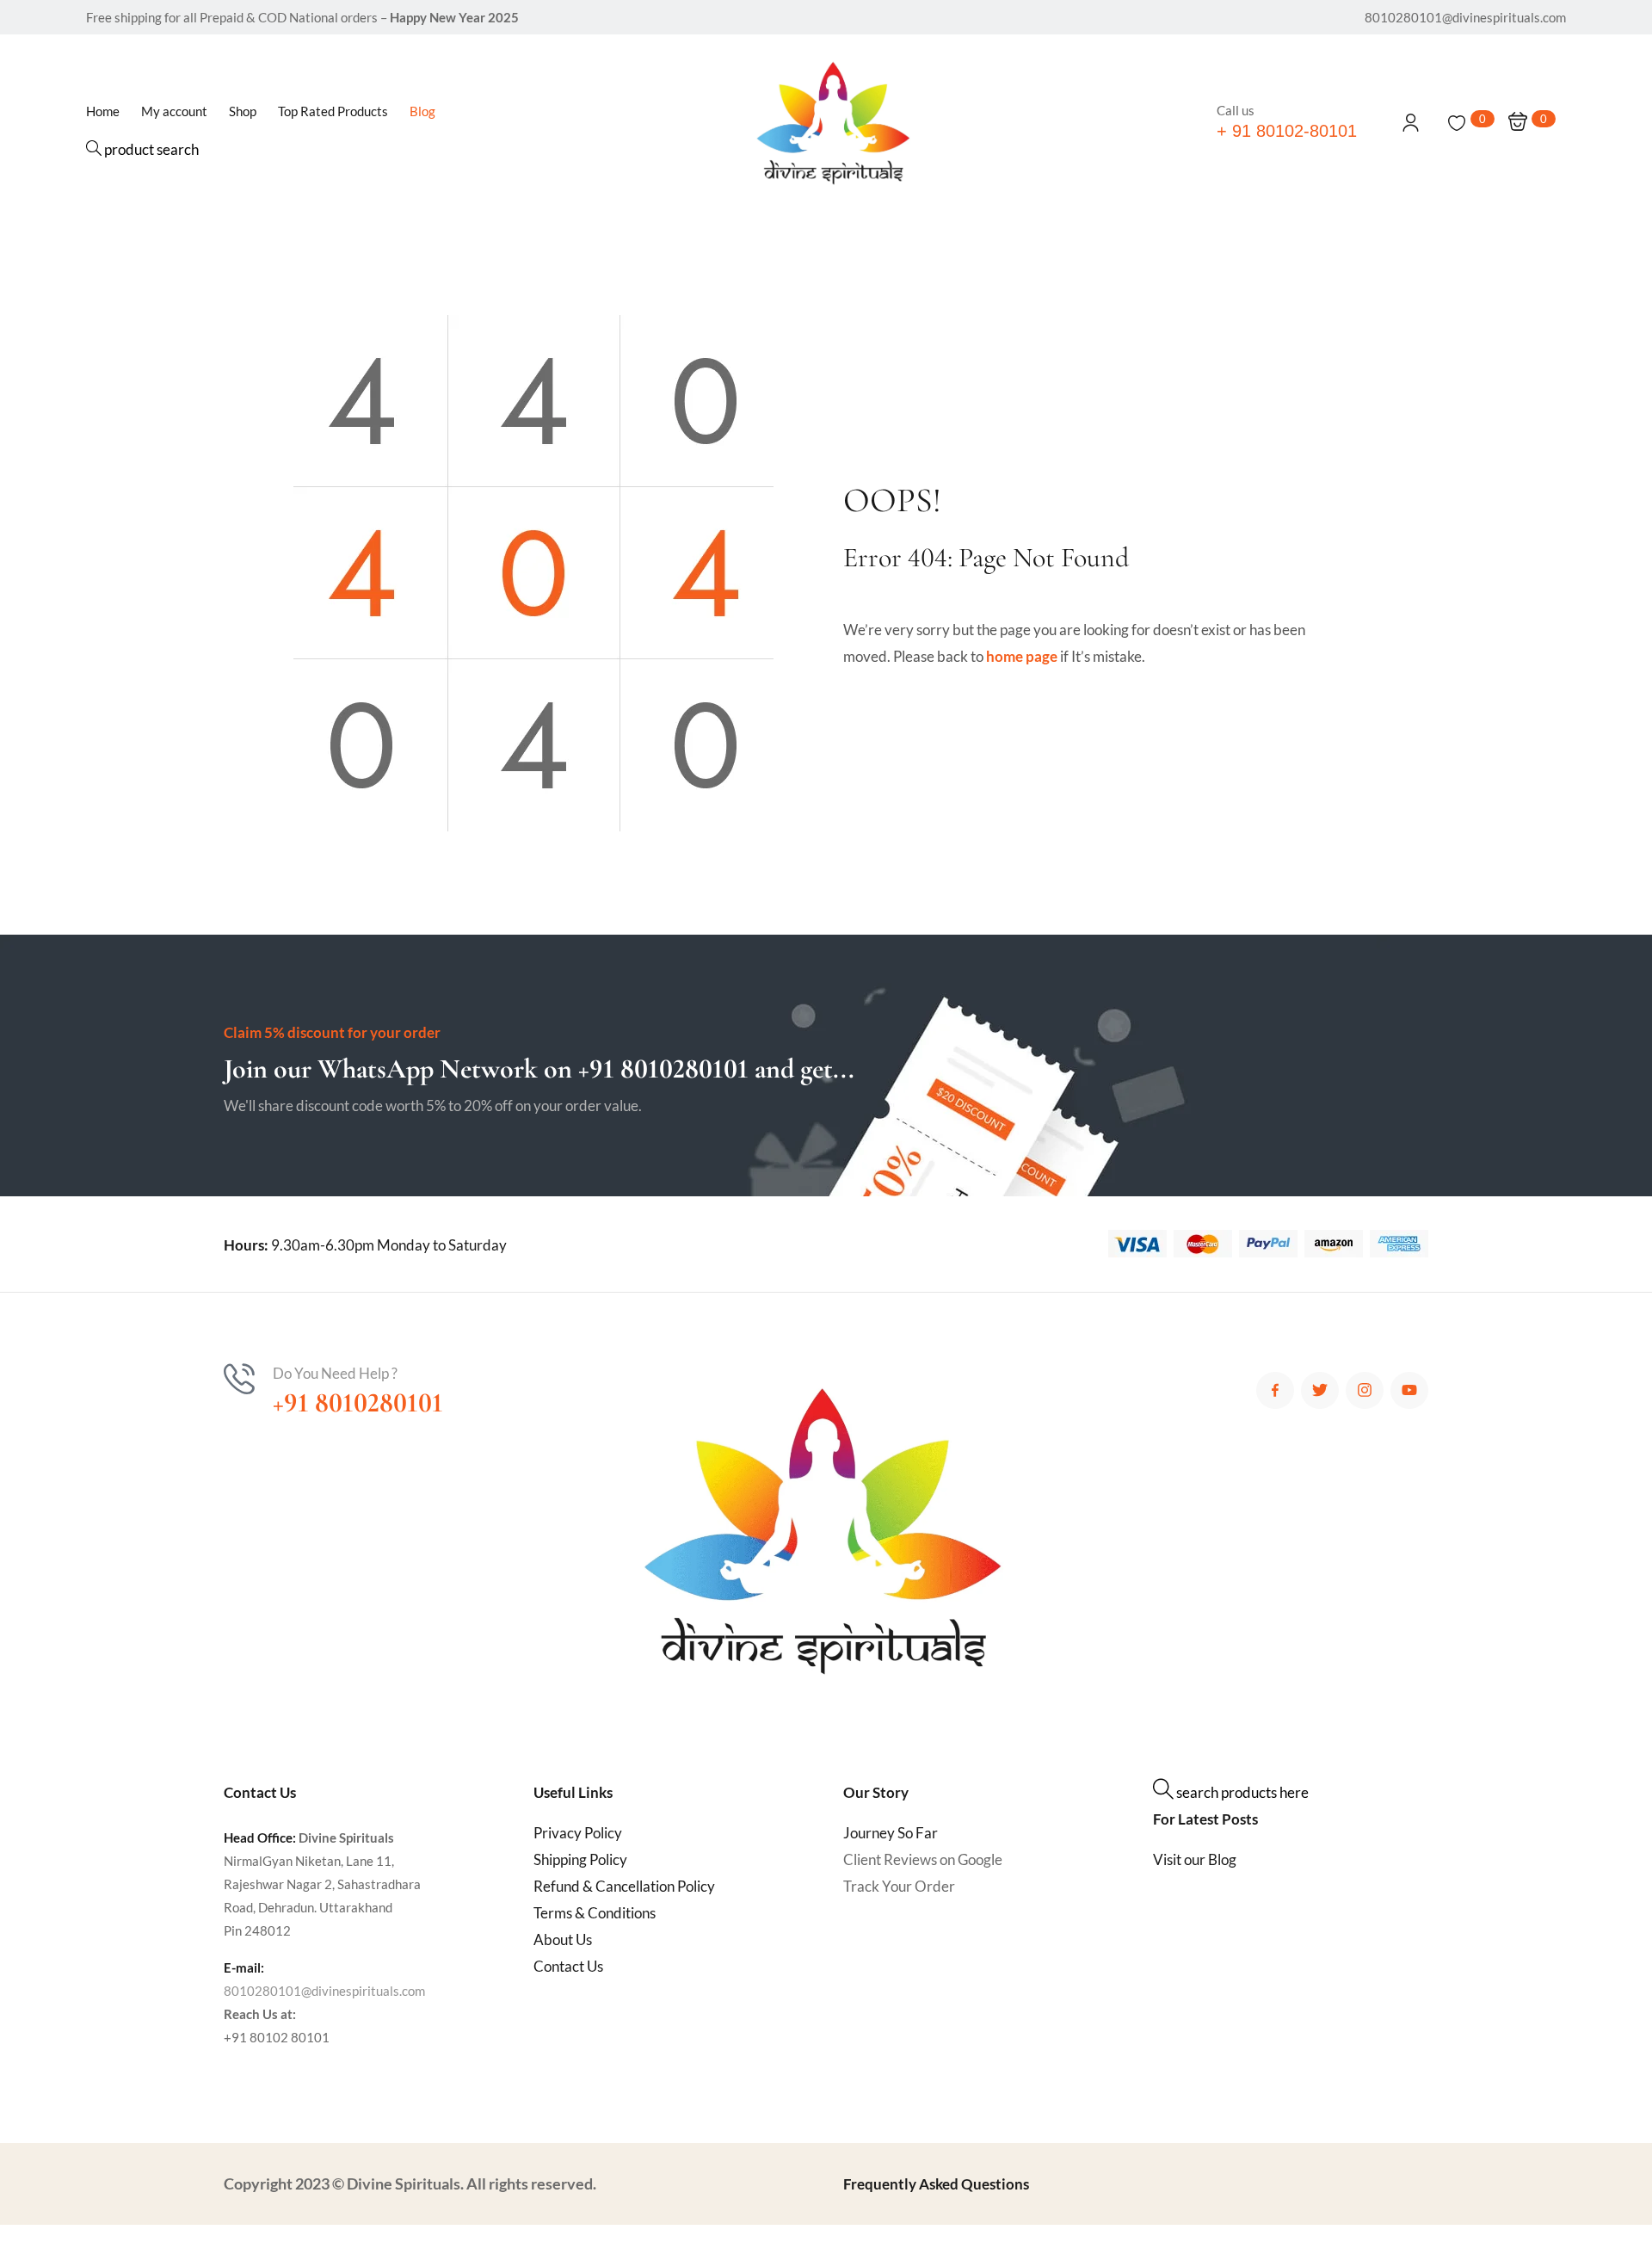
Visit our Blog (1195, 1859)
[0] (1457, 123)
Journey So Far (891, 1833)
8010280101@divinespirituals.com (324, 1991)
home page (1022, 656)
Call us (1236, 110)
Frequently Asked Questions (936, 2184)
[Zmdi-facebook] (1275, 1391)
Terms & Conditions (595, 1913)
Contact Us (568, 1966)
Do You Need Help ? (335, 1373)
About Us (563, 1939)
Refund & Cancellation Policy (624, 1886)
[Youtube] (1409, 1391)
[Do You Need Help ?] (239, 1379)
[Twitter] (1320, 1391)
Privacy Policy (578, 1833)
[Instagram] (1365, 1391)
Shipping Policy (580, 1859)
